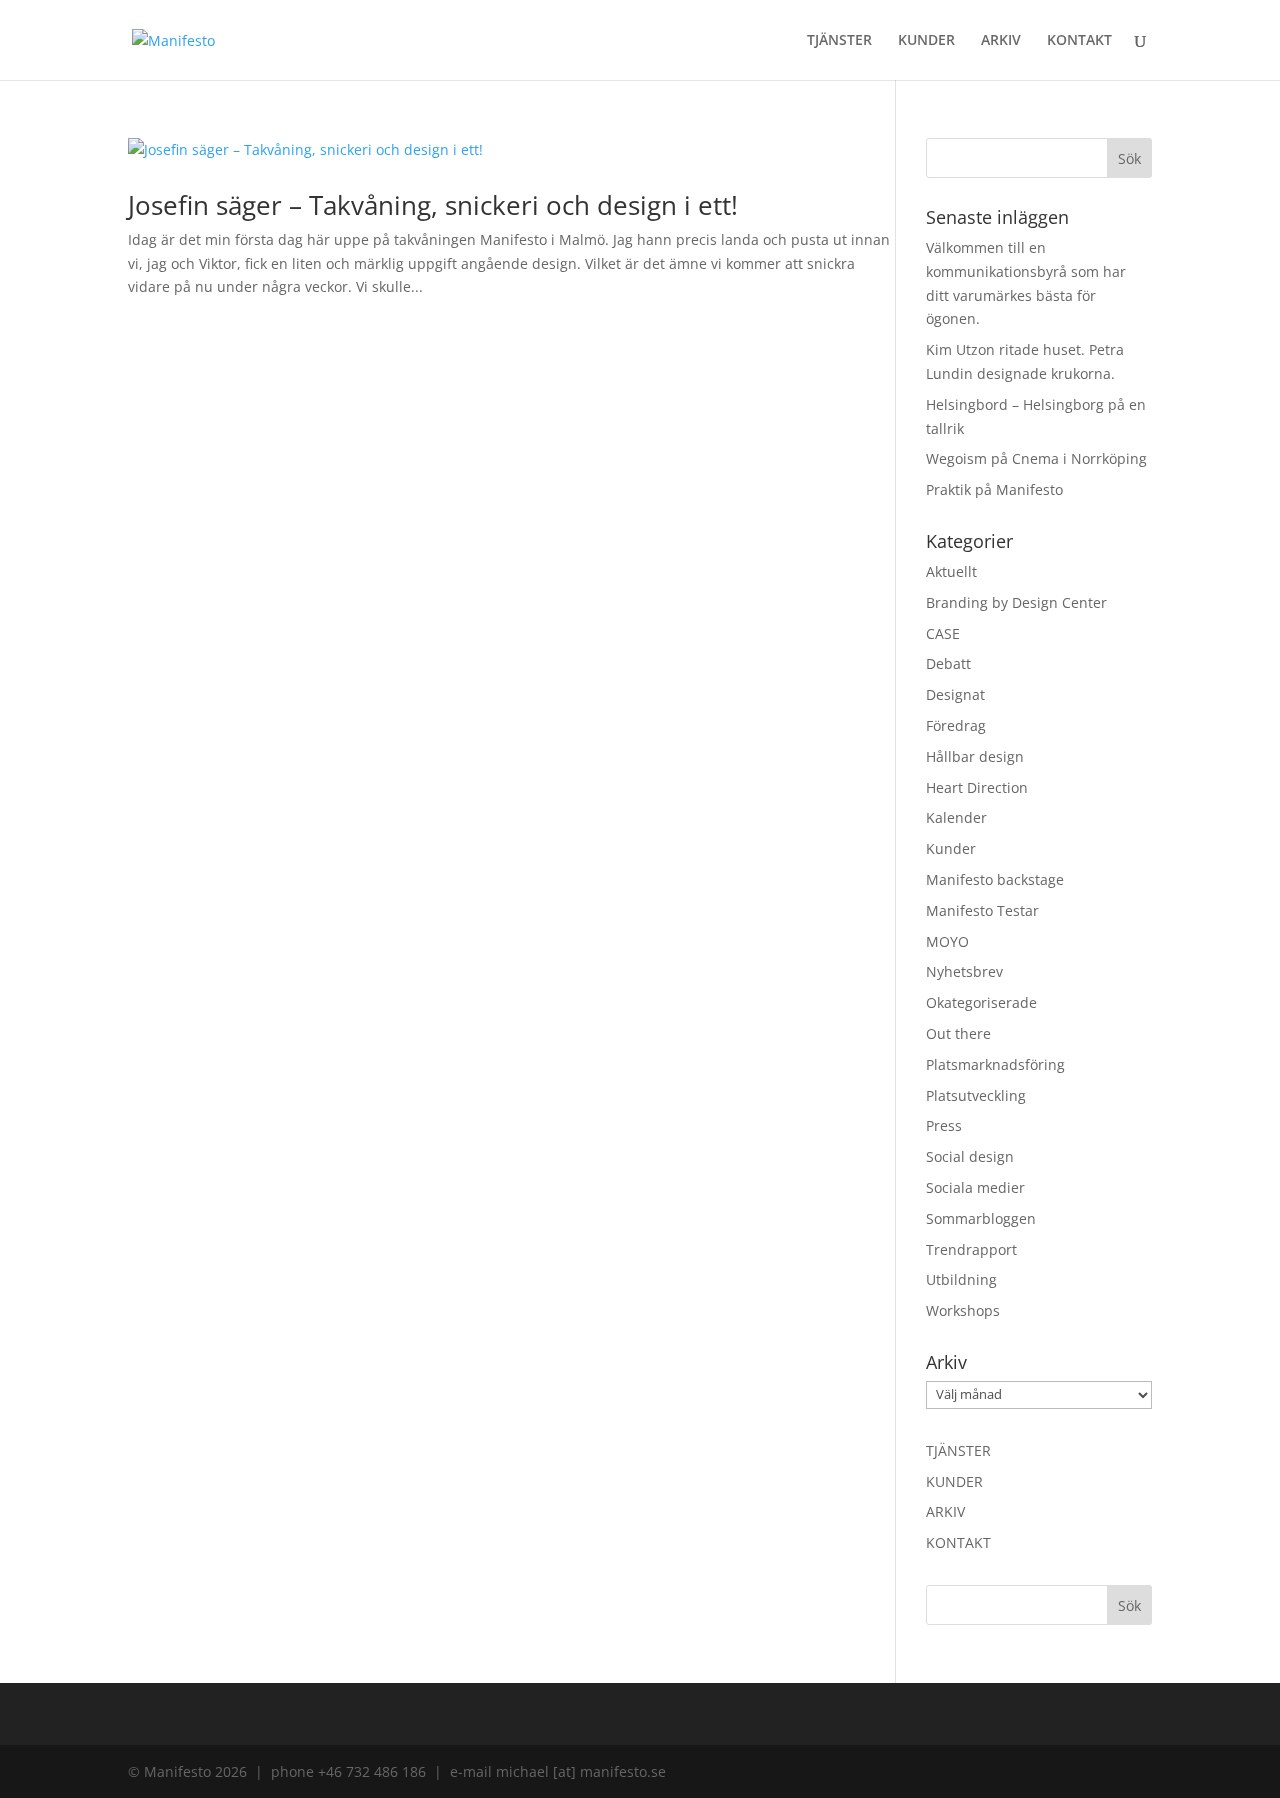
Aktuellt (951, 571)
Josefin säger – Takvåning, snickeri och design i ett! (433, 205)
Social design (970, 1156)
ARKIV (1001, 41)
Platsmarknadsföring (995, 1064)
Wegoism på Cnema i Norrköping (1036, 458)
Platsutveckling (976, 1095)
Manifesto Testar (982, 910)
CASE (943, 633)
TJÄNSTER (839, 41)
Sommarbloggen (981, 1218)
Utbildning (961, 1279)
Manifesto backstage (995, 879)
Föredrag (956, 725)
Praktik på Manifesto (994, 489)
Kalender (956, 817)
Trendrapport (971, 1249)
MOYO (947, 941)
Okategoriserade (981, 1002)
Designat (955, 694)
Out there (958, 1033)
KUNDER (926, 41)
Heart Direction (977, 787)
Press (944, 1125)
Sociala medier (975, 1187)
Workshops (963, 1310)
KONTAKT (1079, 41)
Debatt (948, 663)
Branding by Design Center (1016, 602)
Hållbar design (975, 756)
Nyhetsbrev (964, 971)
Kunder (951, 848)
